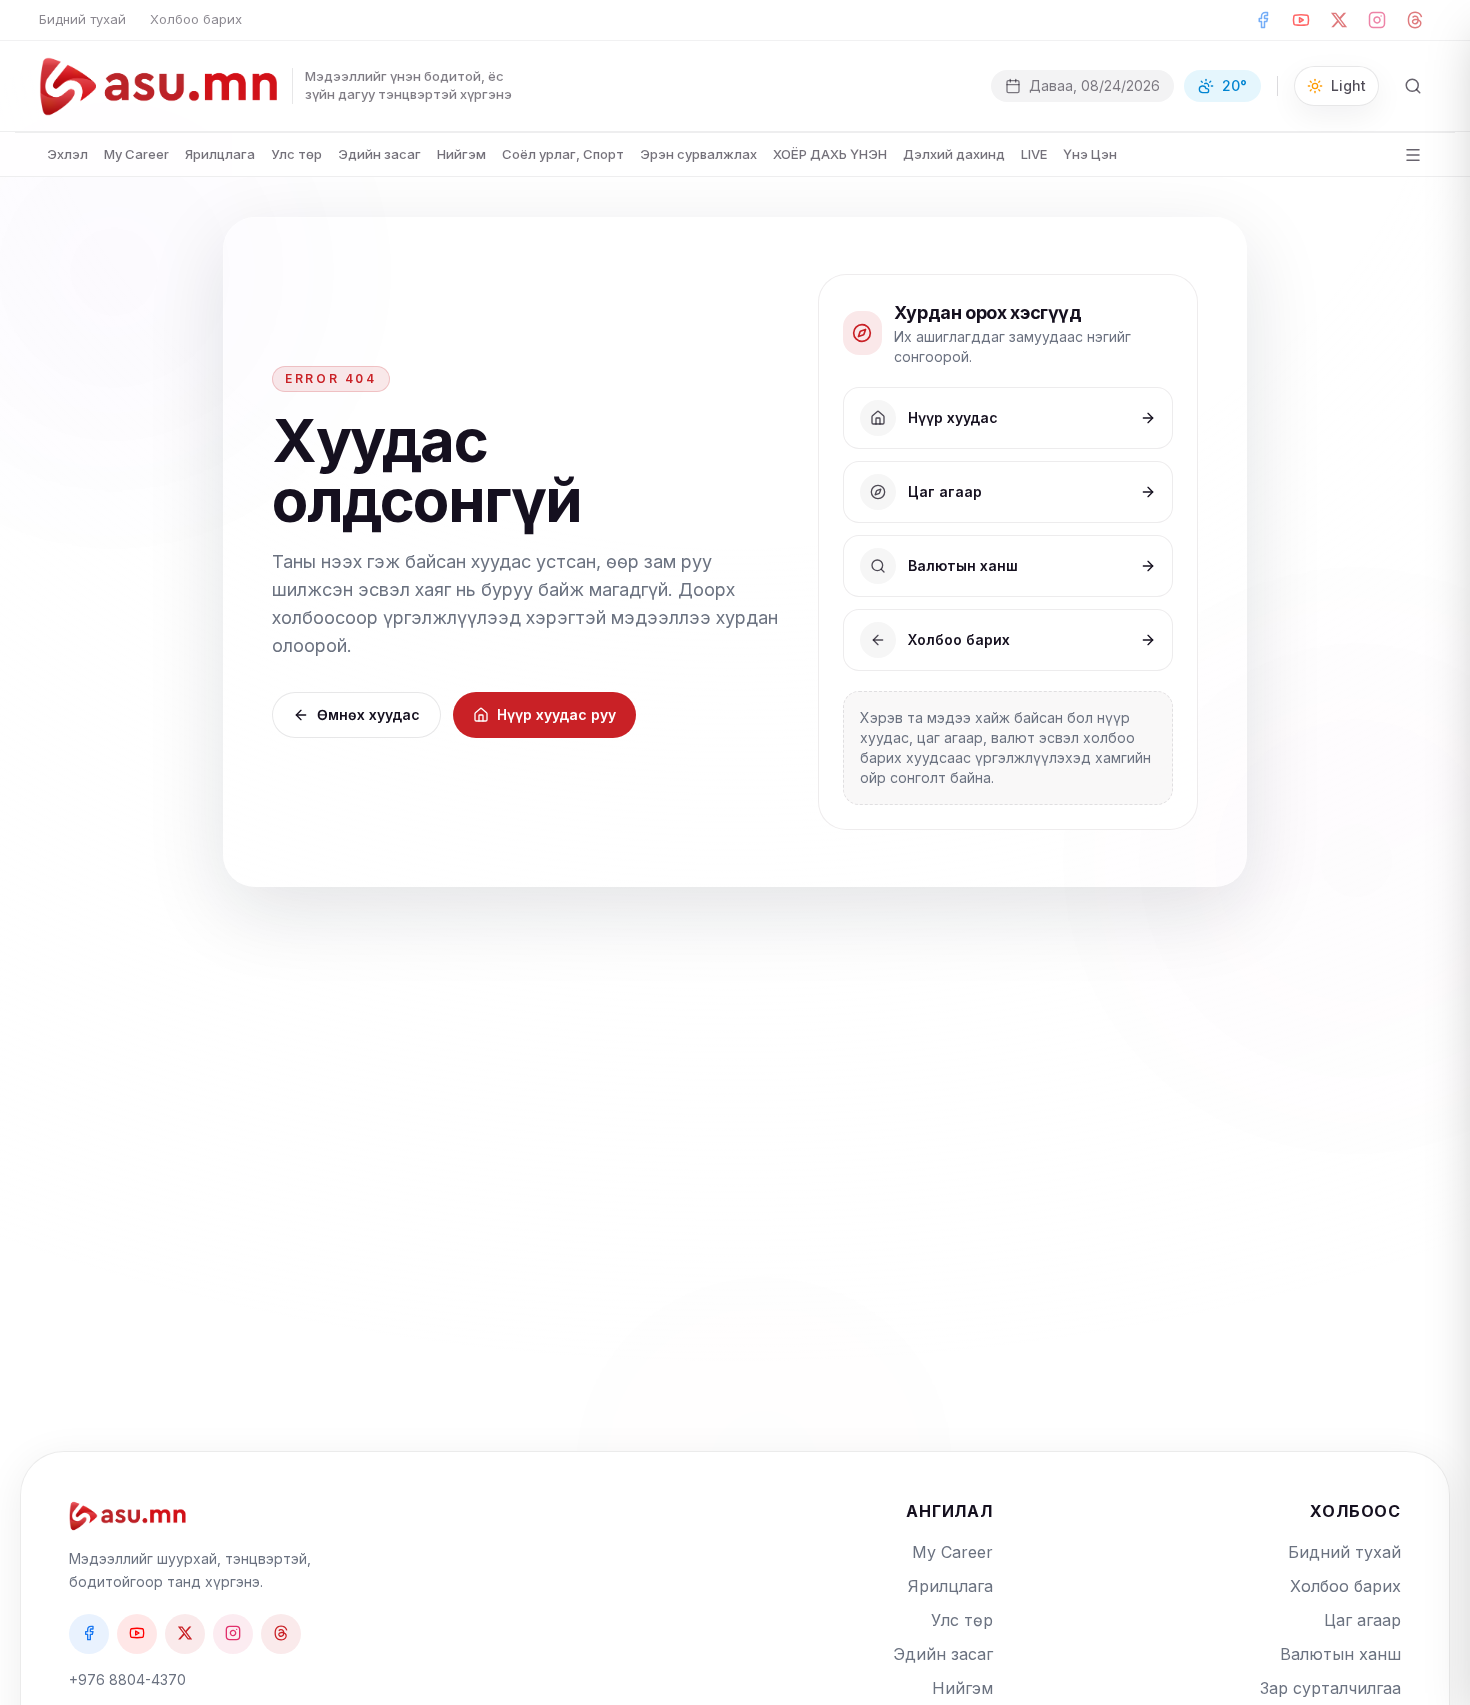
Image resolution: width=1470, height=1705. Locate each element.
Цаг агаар (1362, 1620)
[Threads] (1415, 20)
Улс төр (296, 154)
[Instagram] (1377, 20)
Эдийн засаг (379, 154)
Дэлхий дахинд (954, 154)
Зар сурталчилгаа (1330, 1688)
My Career (136, 154)
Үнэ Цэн (1090, 154)
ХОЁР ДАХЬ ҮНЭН (830, 154)
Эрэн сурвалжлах (698, 154)
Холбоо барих (196, 19)
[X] (1339, 20)
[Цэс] (1413, 155)
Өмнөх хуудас (368, 714)
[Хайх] (1413, 86)
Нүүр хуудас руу (556, 714)
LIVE (1034, 154)
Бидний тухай (82, 19)
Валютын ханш (1340, 1654)
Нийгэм (461, 154)
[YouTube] (1301, 20)
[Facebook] (1263, 20)
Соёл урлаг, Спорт (563, 154)
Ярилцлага (220, 154)
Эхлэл (67, 154)
